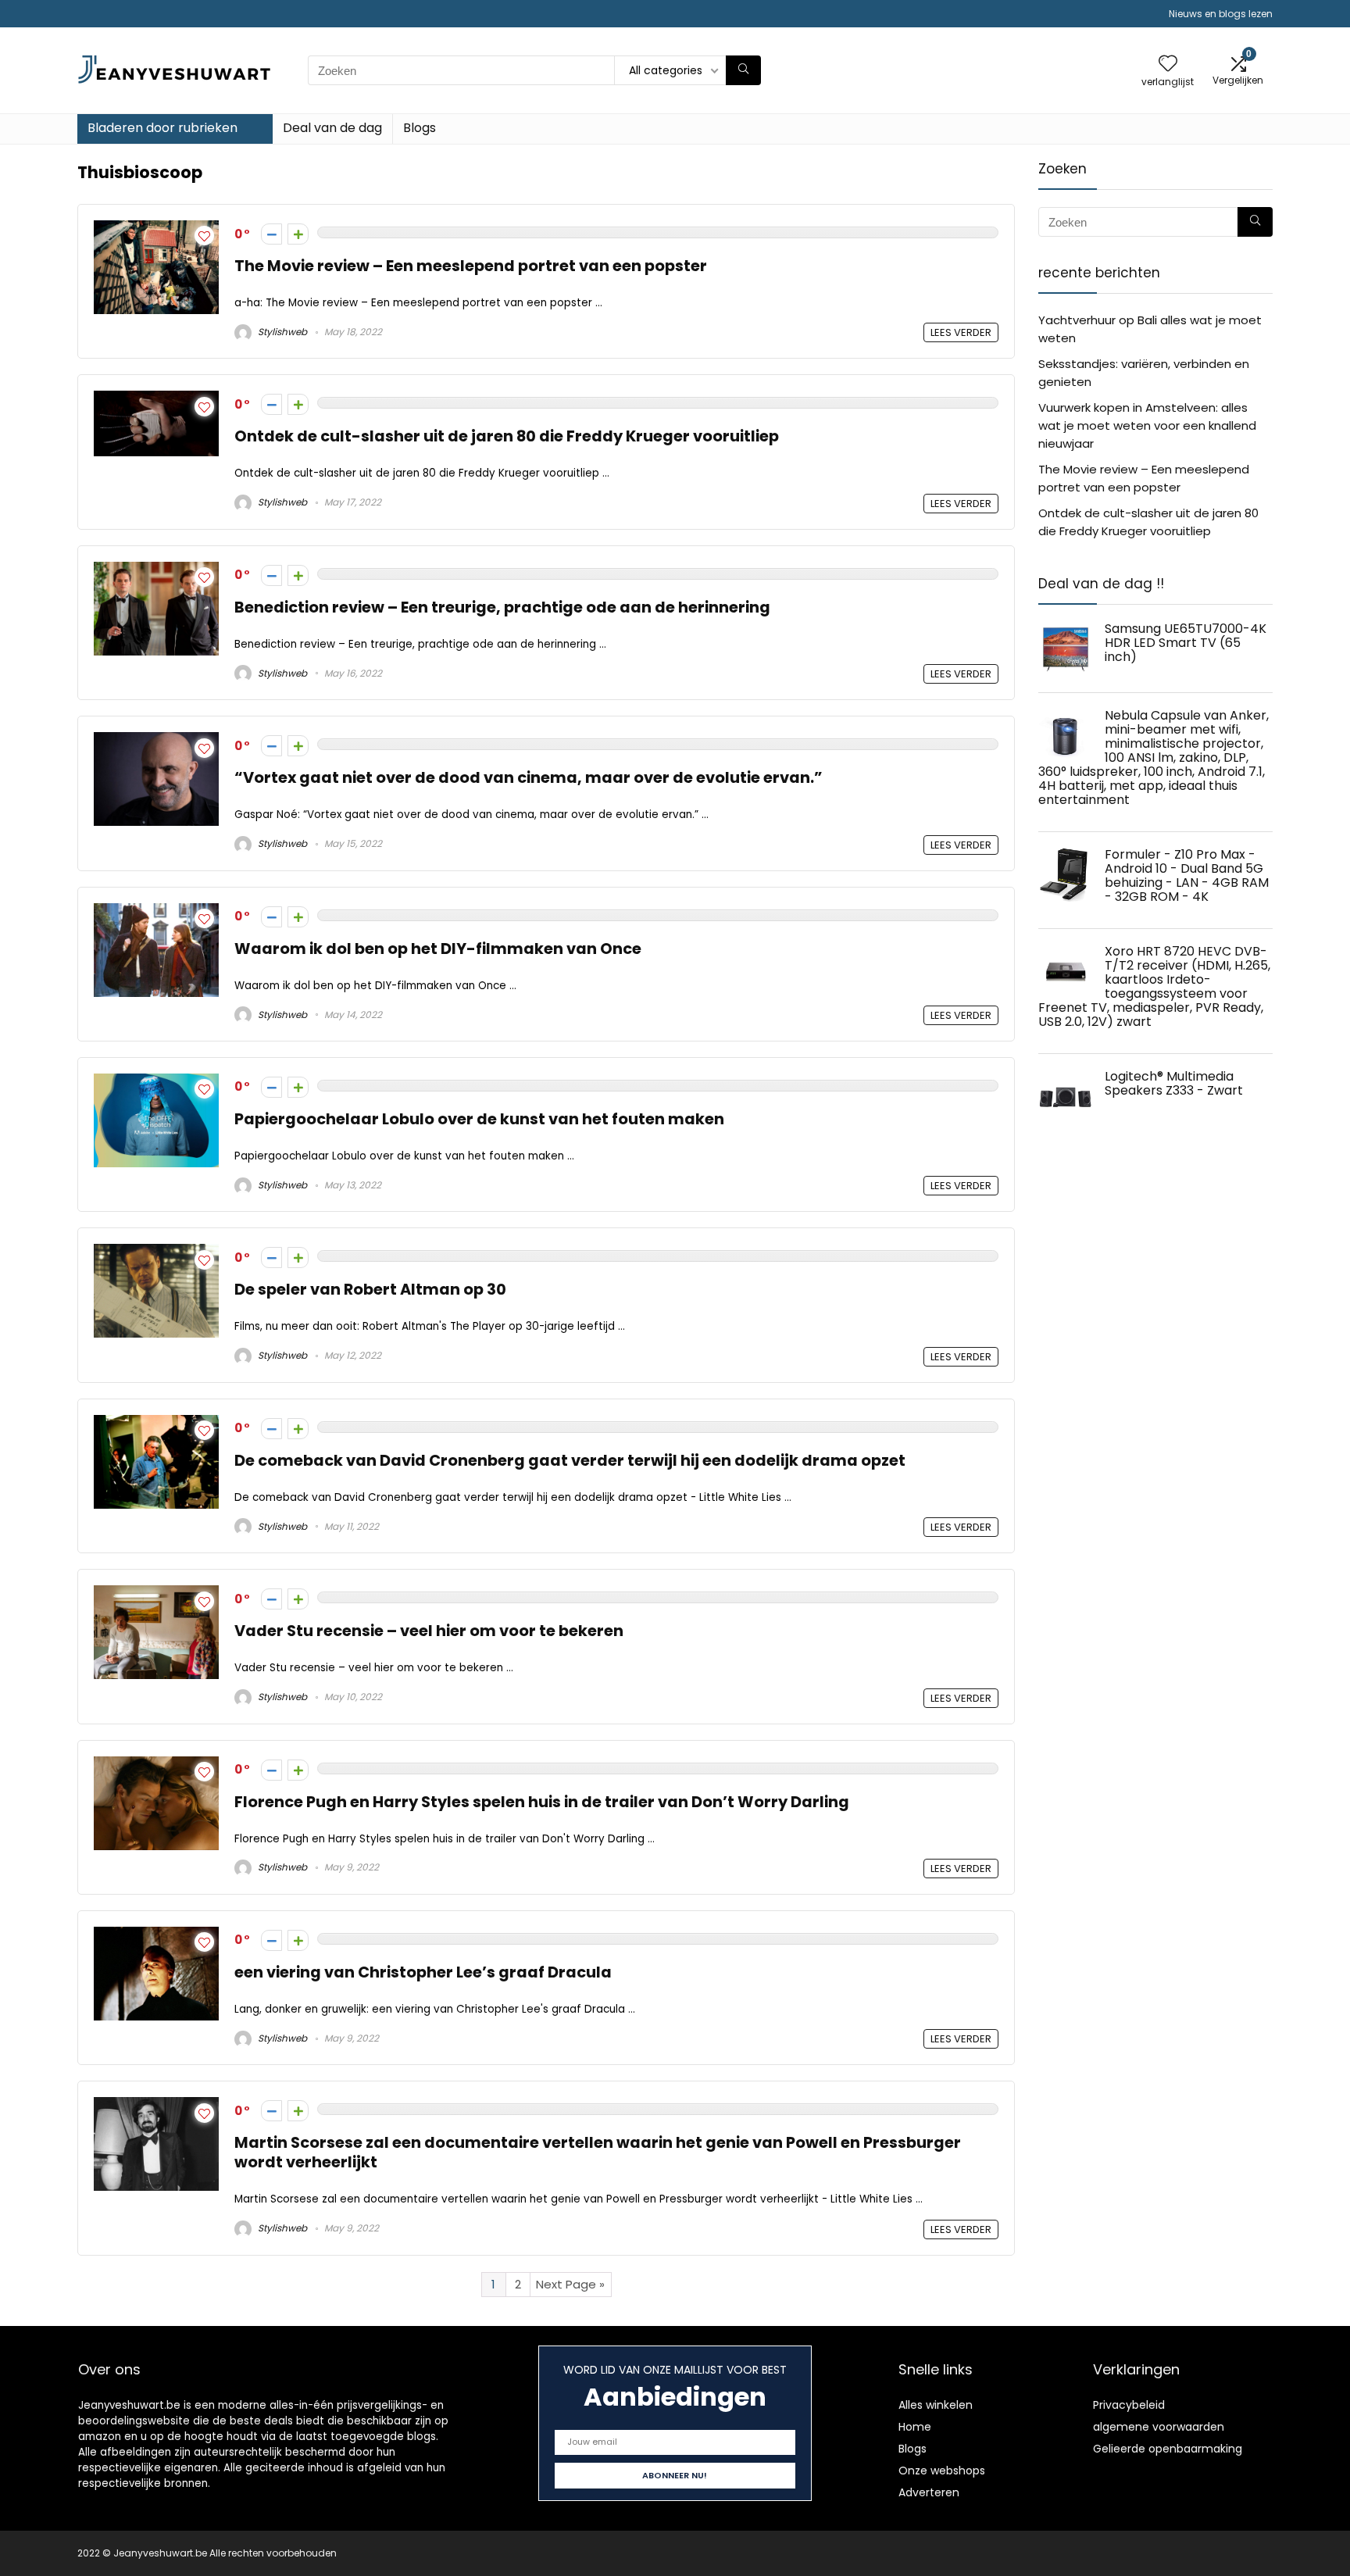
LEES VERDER (961, 332)
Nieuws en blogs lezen (1221, 14)
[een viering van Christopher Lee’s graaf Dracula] (156, 1936)
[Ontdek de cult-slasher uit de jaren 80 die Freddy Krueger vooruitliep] (156, 400)
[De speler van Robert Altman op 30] (156, 1253)
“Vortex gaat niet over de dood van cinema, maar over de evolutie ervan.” (529, 778)
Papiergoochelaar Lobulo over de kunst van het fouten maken (479, 1119)
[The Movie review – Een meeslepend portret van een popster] (156, 229)
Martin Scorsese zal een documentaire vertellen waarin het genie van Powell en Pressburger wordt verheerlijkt (598, 2153)
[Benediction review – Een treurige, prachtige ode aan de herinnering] (156, 571)
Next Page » (570, 2284)
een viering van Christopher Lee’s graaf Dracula (423, 1972)
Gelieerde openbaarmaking (1168, 2449)
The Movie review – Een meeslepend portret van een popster (471, 266)
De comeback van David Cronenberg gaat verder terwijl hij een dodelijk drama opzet (570, 1461)
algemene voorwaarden (1159, 2427)
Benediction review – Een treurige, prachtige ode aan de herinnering (502, 607)
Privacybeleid (1129, 2405)
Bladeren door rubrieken (162, 128)
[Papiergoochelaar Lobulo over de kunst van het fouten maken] (156, 1083)
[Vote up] (298, 234)
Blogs (420, 128)
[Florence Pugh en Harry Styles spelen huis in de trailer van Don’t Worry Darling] (156, 1765)
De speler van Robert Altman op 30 (370, 1290)
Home (915, 2427)
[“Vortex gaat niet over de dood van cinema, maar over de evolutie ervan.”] (156, 741)
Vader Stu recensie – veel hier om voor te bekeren (429, 1631)
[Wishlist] (1168, 64)
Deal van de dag (332, 128)
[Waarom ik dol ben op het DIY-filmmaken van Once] (156, 912)
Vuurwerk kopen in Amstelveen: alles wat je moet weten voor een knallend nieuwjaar (1147, 425)
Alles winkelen (936, 2405)
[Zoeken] (743, 70)
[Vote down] (271, 234)
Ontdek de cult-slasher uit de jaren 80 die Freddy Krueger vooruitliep (507, 436)
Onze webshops (942, 2471)
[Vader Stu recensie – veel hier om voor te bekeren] (156, 1594)
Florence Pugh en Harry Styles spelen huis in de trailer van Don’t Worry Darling (542, 1802)
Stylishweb (281, 332)
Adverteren (929, 2492)
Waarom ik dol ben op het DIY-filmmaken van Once (438, 949)
